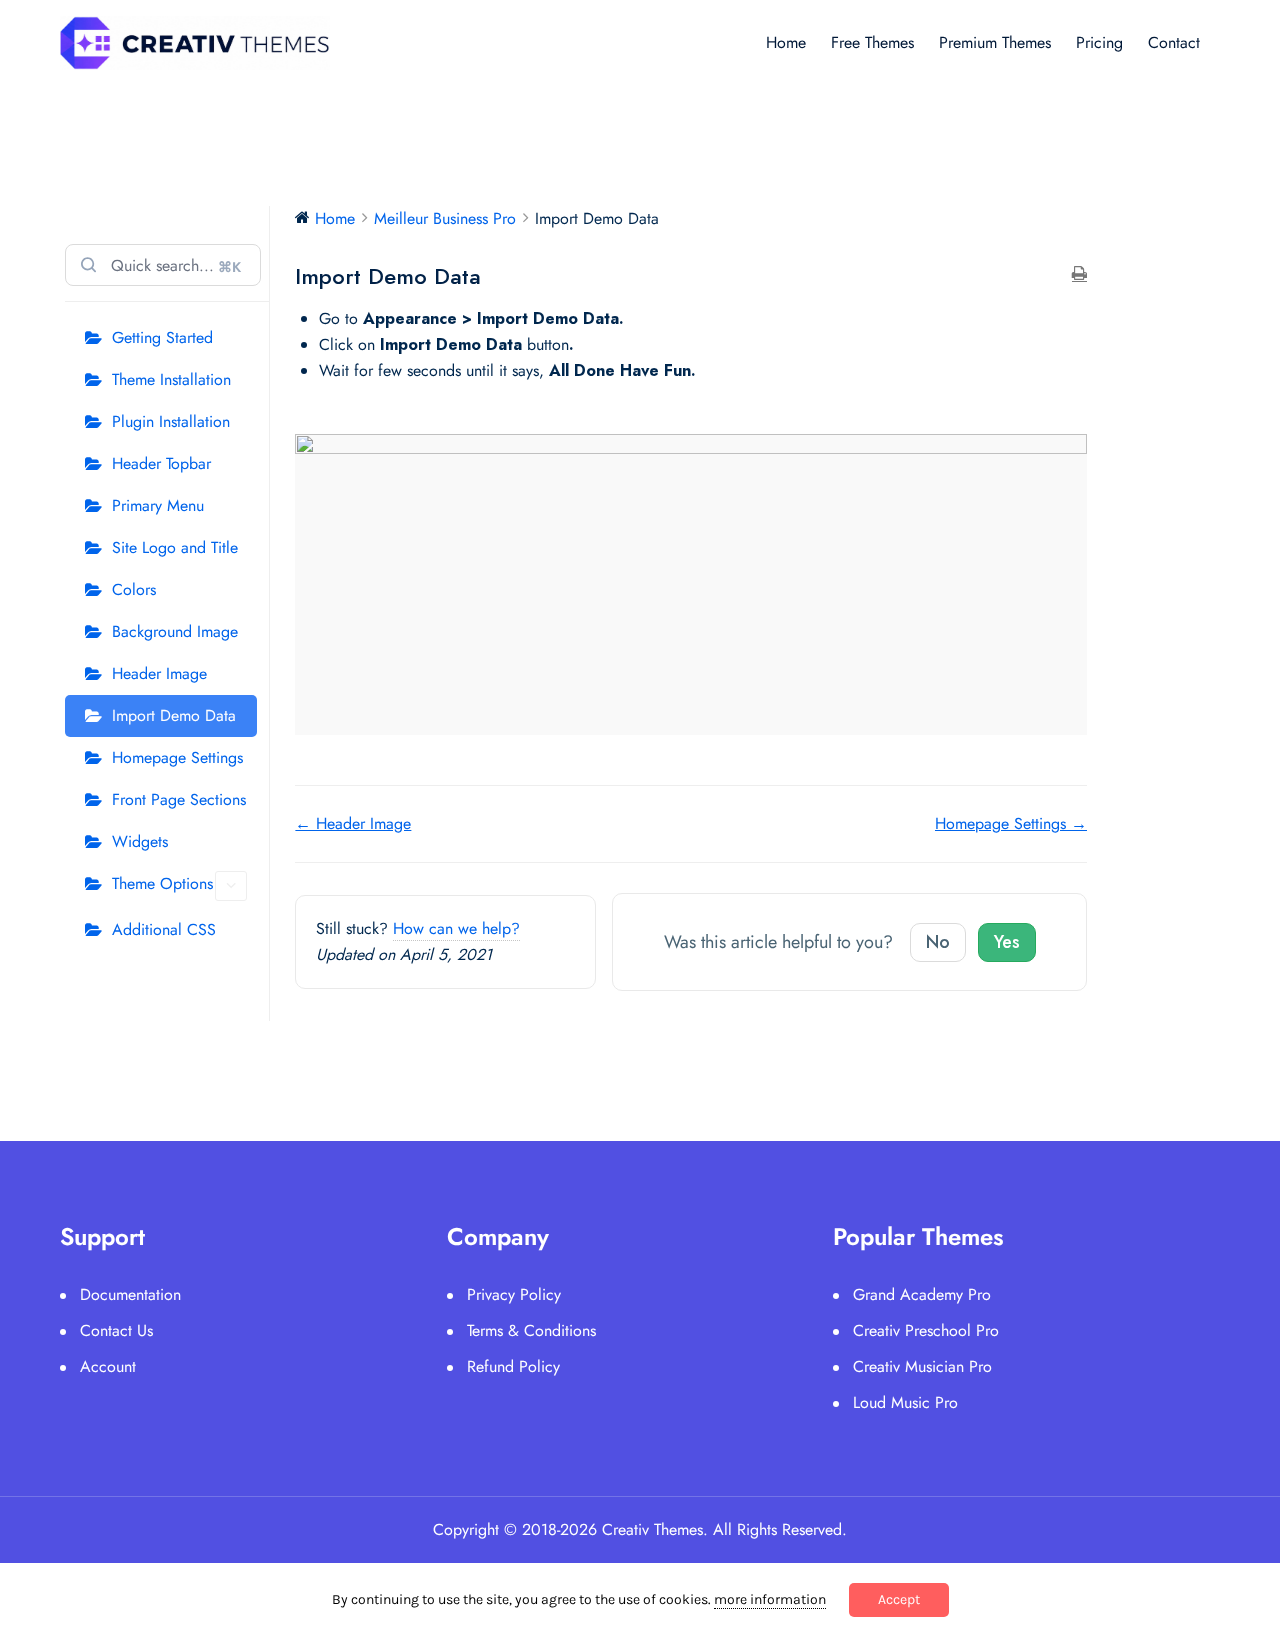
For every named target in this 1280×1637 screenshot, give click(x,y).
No (938, 942)
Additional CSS (164, 929)
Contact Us (116, 1330)
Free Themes (872, 42)
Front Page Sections (179, 799)
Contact (1174, 42)
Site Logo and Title (175, 547)
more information (770, 1599)
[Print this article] (1079, 275)
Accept (899, 1599)
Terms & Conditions (531, 1330)
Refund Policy (513, 1366)
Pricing (1099, 42)
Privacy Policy (514, 1294)
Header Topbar (161, 463)
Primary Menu (158, 505)
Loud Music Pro (905, 1402)
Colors (134, 589)
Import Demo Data (174, 715)
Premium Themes (995, 42)
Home (786, 42)
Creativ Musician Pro (922, 1366)
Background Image (175, 631)
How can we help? (456, 928)
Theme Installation (171, 379)
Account (108, 1366)
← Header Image (353, 823)
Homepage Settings (177, 757)
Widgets (140, 841)
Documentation (130, 1294)
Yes (1007, 942)
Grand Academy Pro (922, 1294)
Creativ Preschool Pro (926, 1330)
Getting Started (162, 337)
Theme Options (162, 883)
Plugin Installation (171, 421)
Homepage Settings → (1011, 823)
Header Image (159, 673)
